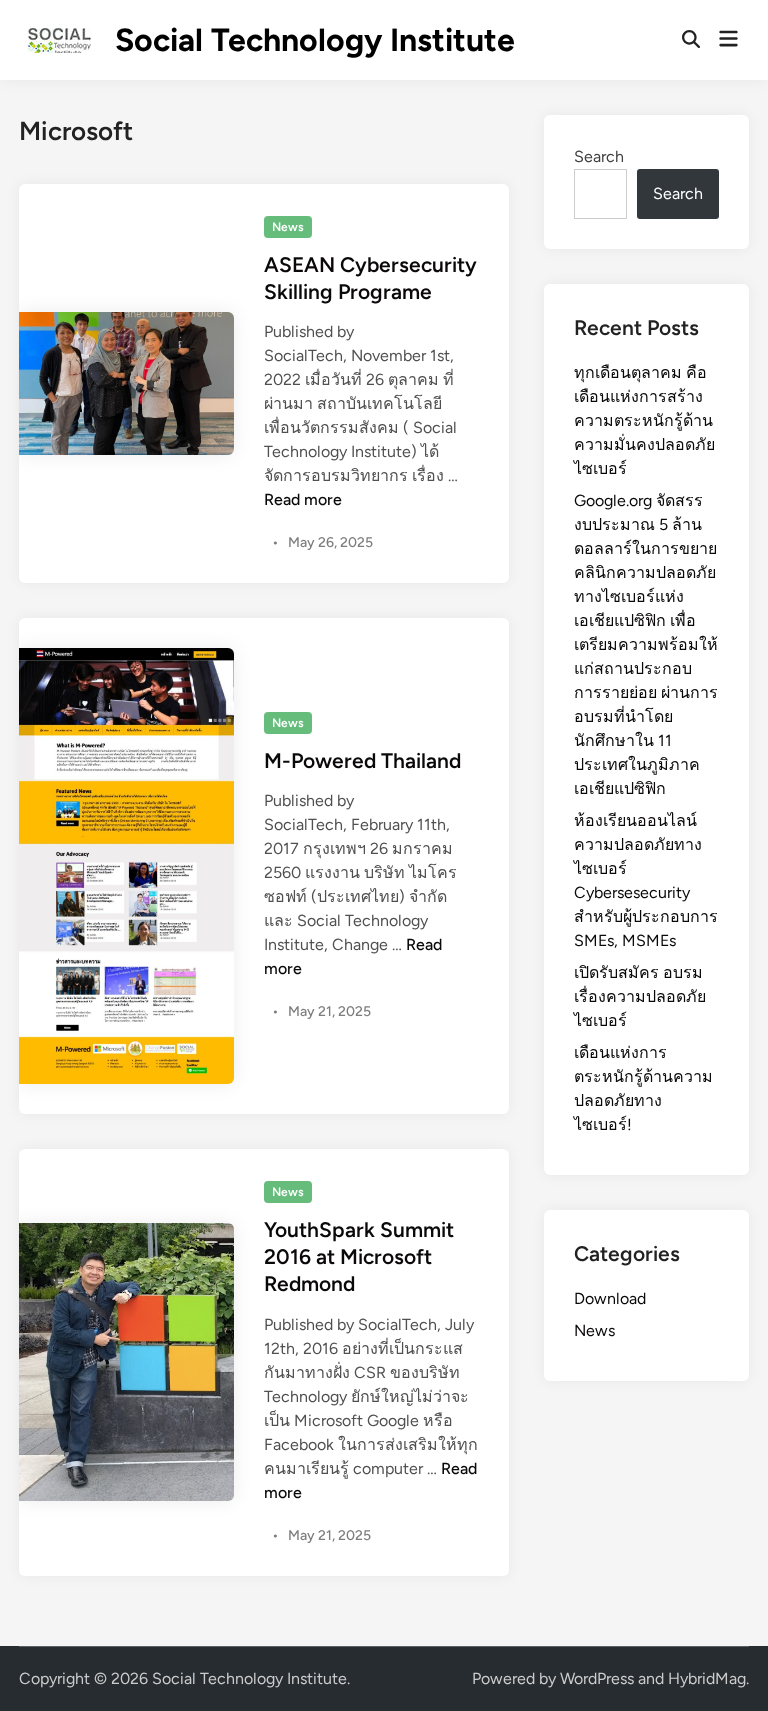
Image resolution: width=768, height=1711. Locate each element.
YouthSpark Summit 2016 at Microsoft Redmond (359, 1257)
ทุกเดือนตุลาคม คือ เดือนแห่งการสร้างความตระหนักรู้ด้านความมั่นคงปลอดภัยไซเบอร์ (644, 420)
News (288, 227)
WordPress (597, 1678)
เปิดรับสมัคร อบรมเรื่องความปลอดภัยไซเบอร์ (640, 996)
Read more (303, 499)
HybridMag (707, 1678)
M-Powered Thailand (362, 760)
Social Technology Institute (315, 40)
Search (599, 156)
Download (610, 1298)
